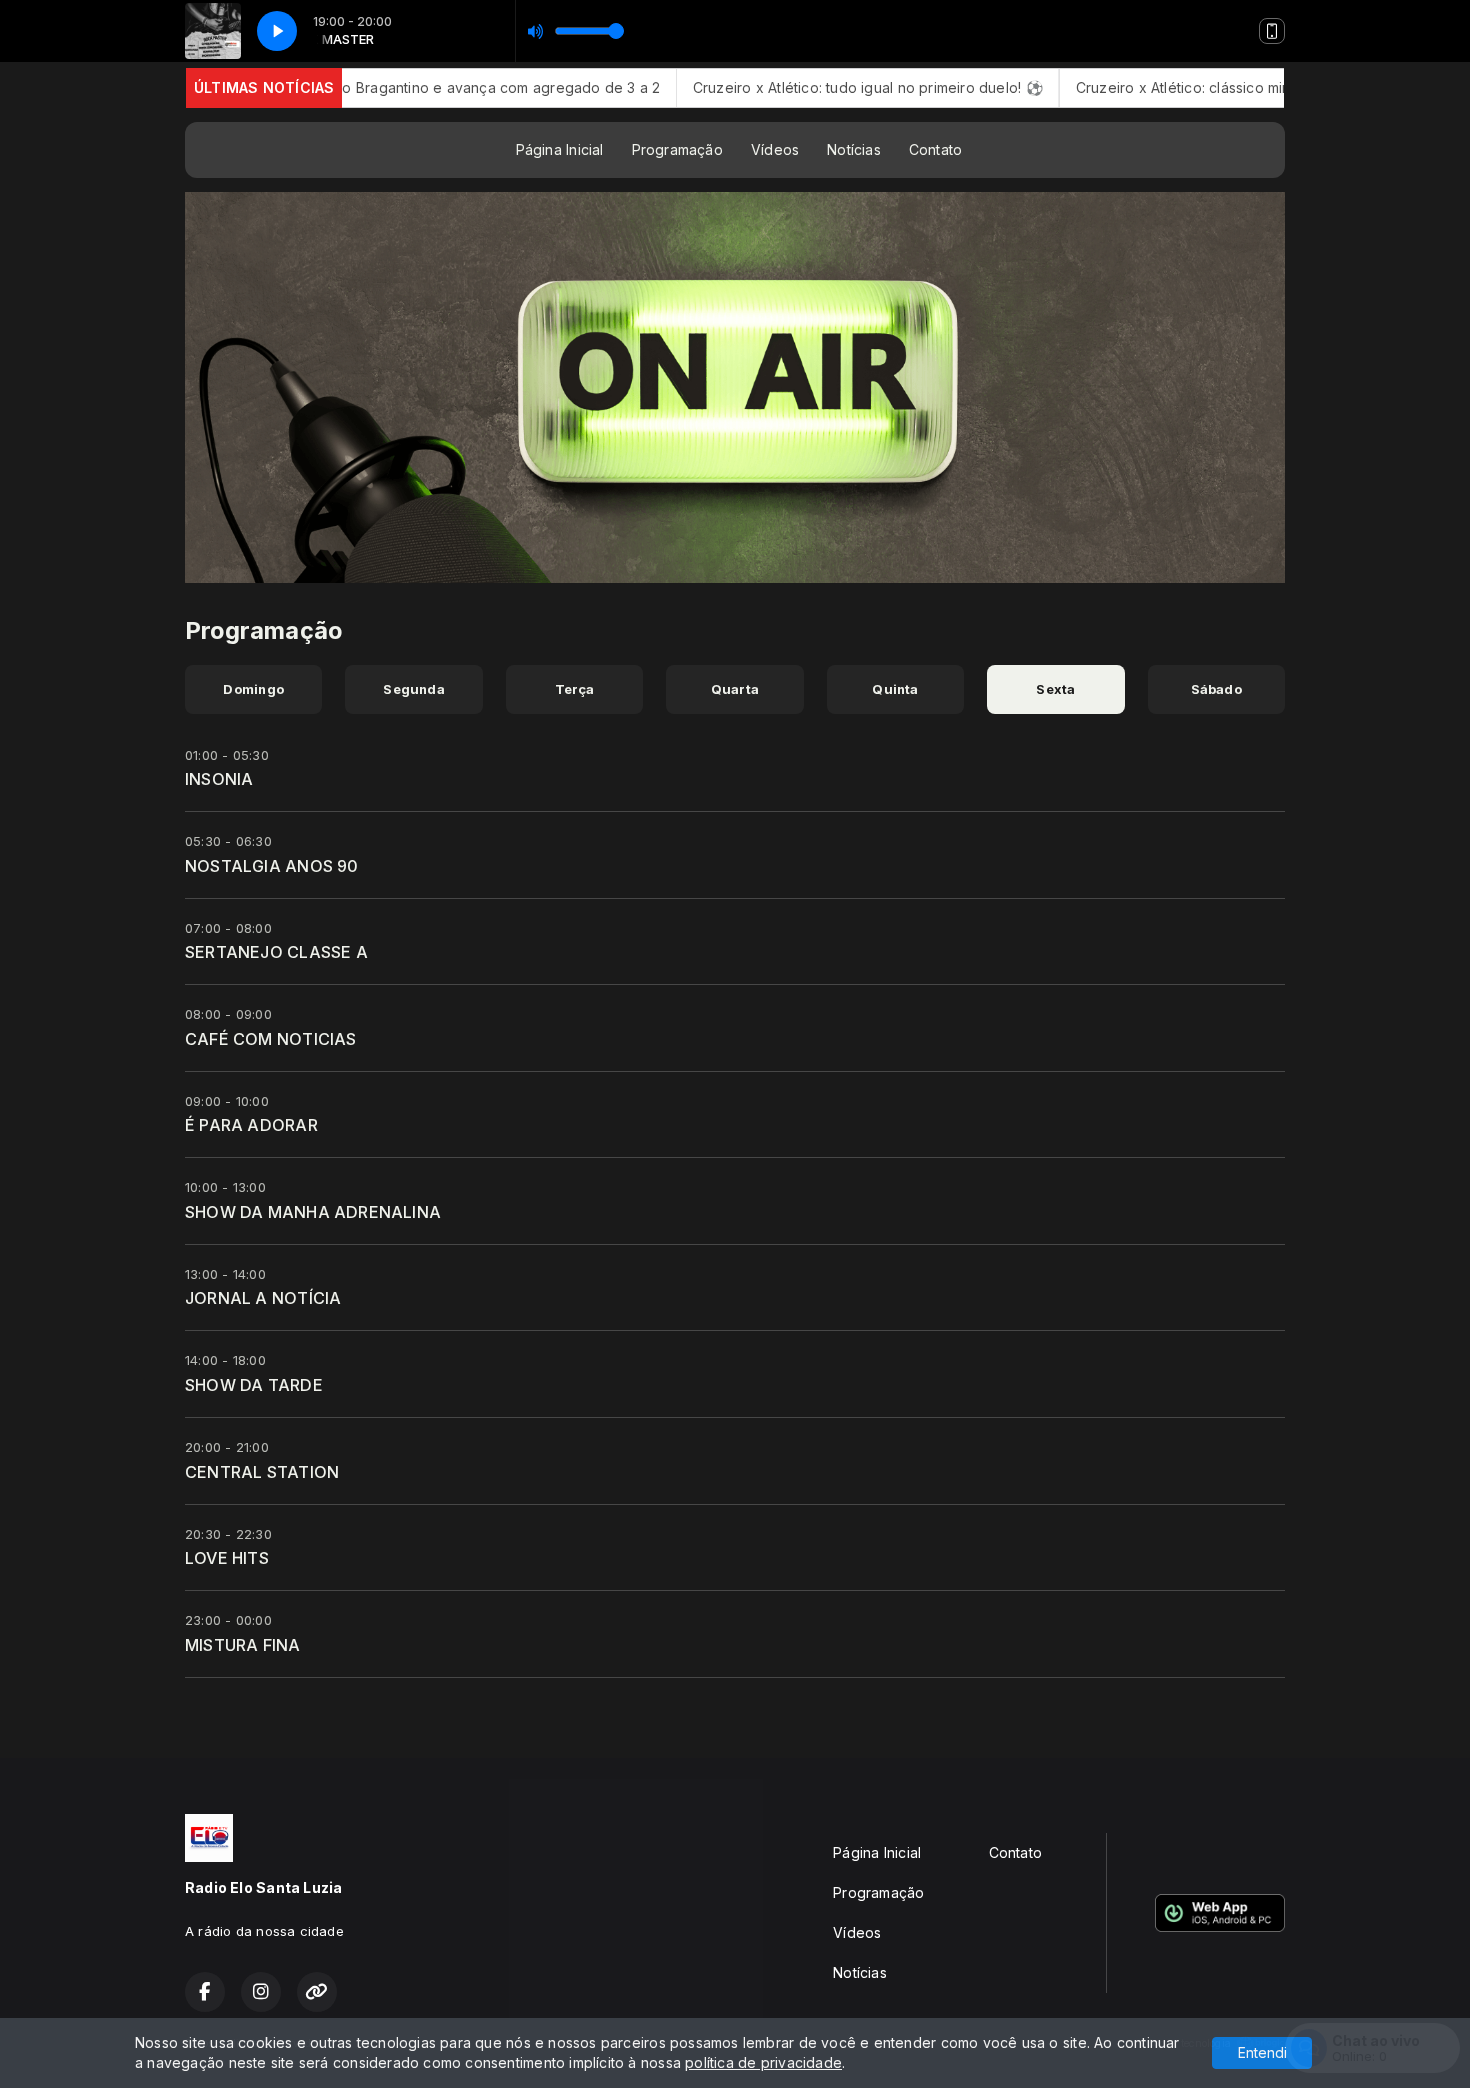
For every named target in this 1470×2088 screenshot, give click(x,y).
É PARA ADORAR (251, 1125)
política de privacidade (763, 2062)
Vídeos (775, 149)
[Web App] (1272, 31)
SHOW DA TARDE (254, 1385)
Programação (677, 149)
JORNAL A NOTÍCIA (263, 1298)
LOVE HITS (227, 1558)
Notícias (854, 149)
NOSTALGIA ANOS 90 (272, 866)
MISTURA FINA (243, 1645)
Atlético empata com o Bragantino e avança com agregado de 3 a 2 (351, 87)
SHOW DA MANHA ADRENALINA (313, 1212)
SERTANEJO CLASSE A (276, 952)
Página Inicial (560, 149)
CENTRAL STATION (262, 1472)
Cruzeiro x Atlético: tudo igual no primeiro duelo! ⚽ (789, 87)
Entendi (1262, 2052)
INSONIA (219, 779)
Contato (935, 149)
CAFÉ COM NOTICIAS (271, 1039)
